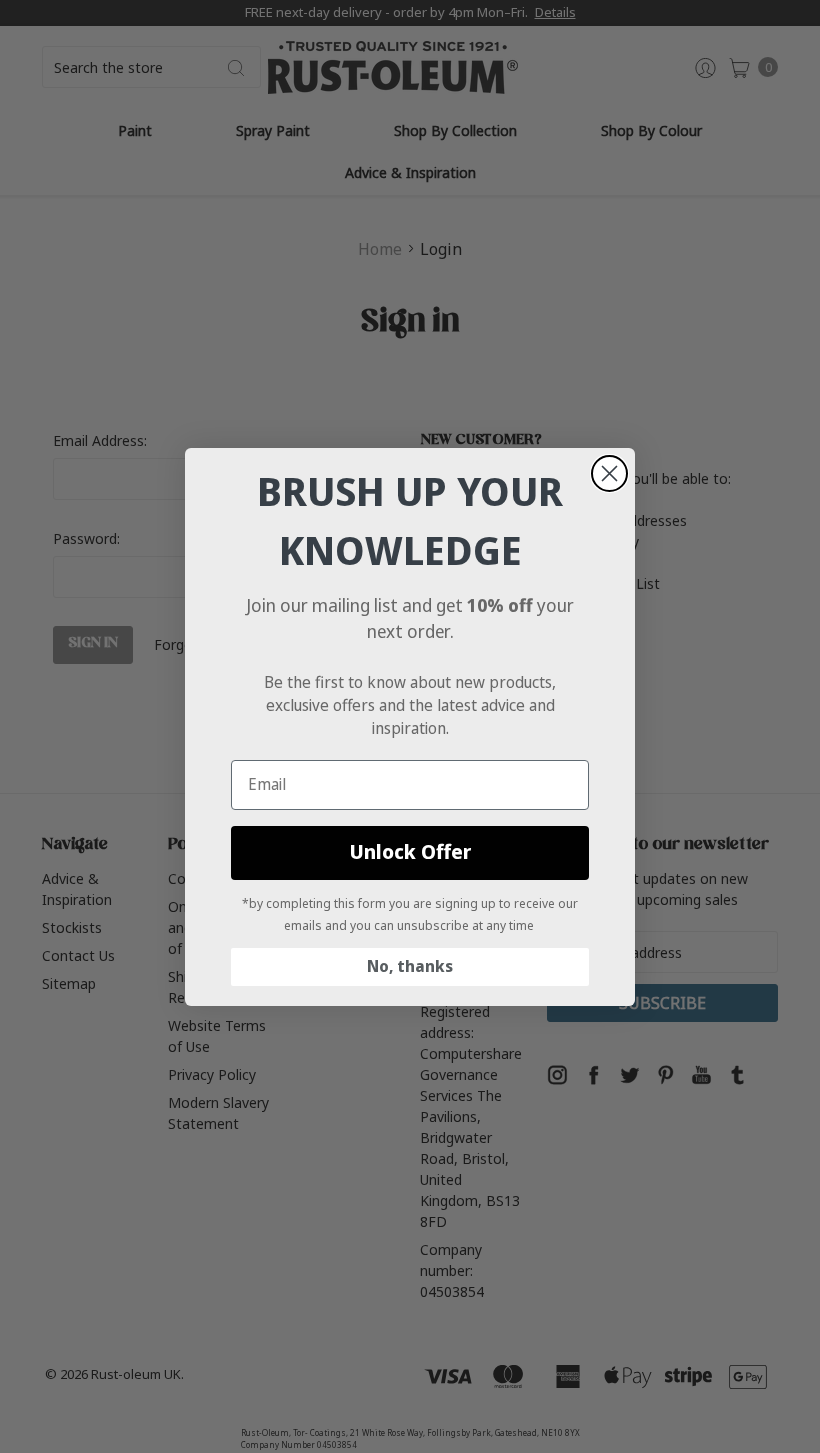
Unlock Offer (410, 852)
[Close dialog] (609, 473)
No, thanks (410, 966)
